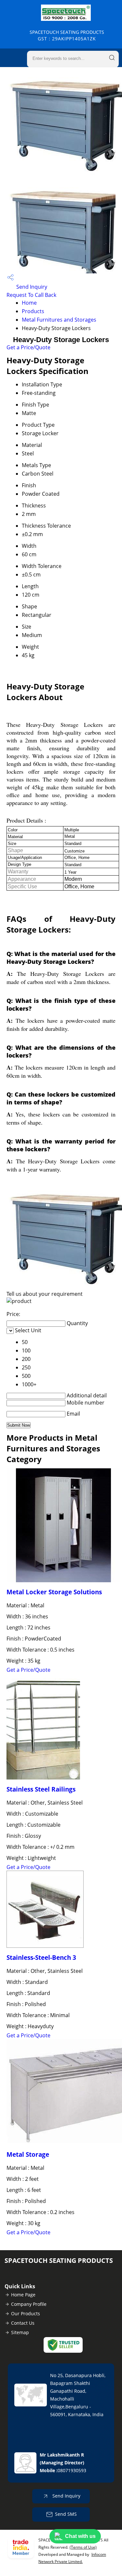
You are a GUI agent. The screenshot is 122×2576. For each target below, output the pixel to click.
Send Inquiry (31, 287)
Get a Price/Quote (28, 347)
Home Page (23, 2295)
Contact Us (23, 2323)
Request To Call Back (31, 295)
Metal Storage (28, 2154)
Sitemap (20, 2332)
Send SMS (66, 2514)
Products (33, 311)
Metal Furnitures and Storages (59, 320)
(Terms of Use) (83, 2547)
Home (29, 303)
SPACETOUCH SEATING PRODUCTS (67, 35)
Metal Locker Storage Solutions (54, 1592)
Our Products (26, 2313)
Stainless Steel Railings (41, 1789)
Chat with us (80, 2536)
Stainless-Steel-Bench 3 (41, 1957)
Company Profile (29, 2304)
